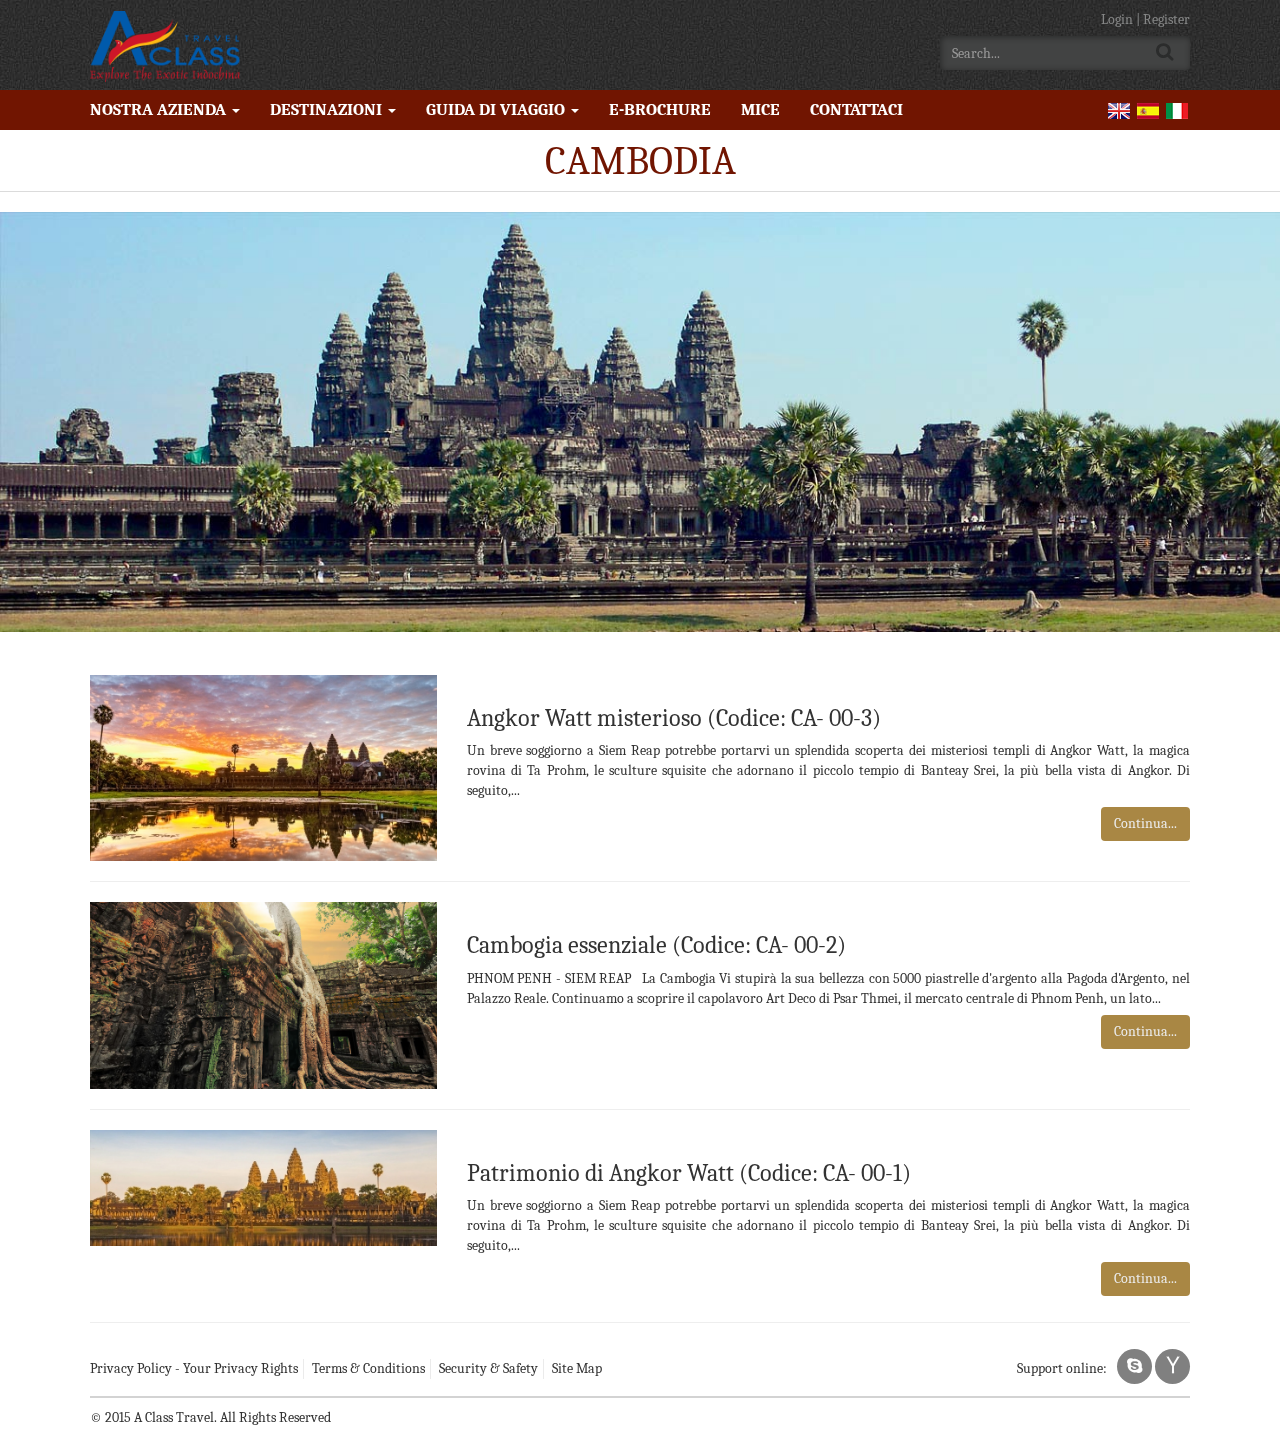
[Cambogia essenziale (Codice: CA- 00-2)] (263, 994)
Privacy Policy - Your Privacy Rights (194, 1368)
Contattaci (856, 109)
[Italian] (1177, 109)
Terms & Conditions (368, 1368)
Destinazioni (328, 109)
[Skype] (1134, 1366)
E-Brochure (660, 109)
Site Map (577, 1368)
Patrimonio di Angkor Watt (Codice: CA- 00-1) (689, 1173)
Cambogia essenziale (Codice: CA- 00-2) (656, 945)
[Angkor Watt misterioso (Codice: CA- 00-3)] (263, 766)
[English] (1119, 109)
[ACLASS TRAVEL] (165, 45)
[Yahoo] (1172, 1366)
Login (1118, 19)
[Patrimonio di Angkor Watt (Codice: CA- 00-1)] (263, 1186)
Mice (760, 109)
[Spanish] (1148, 109)
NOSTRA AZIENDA (160, 109)
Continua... (1145, 823)
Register (1166, 19)
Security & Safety (488, 1368)
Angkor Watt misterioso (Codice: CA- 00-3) (674, 718)
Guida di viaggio (497, 109)
